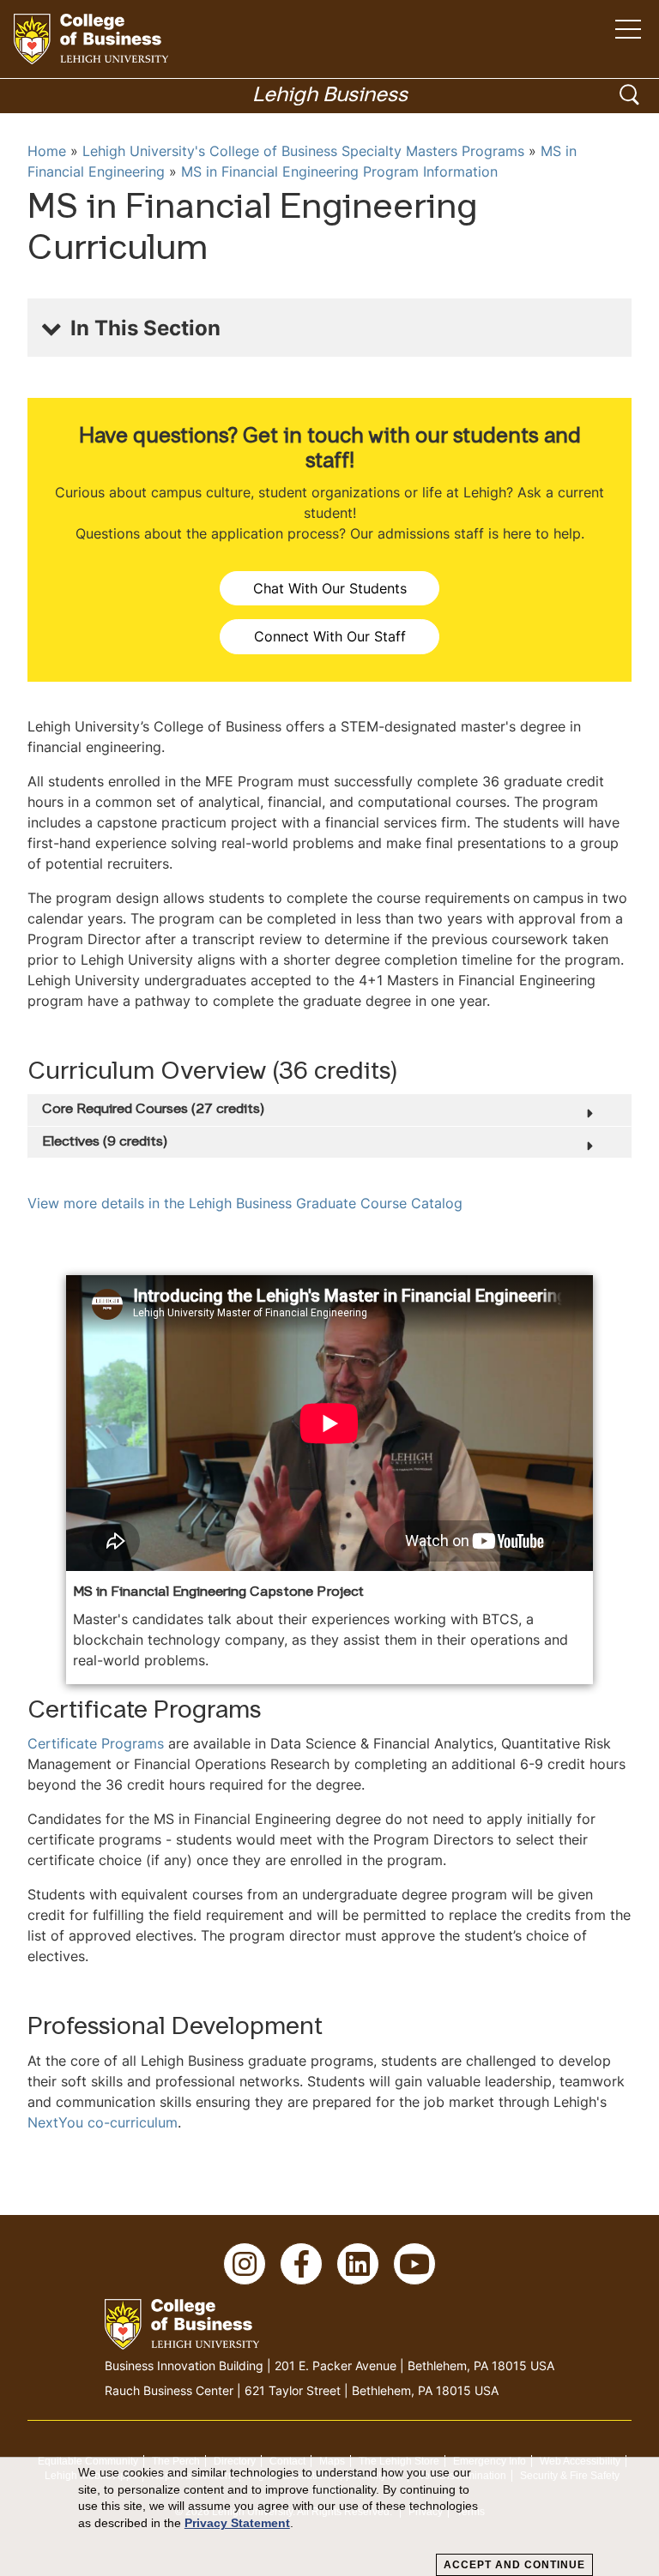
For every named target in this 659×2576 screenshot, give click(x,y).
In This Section (145, 328)
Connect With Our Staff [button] (330, 636)
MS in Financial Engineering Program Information (339, 172)
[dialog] (329, 2517)
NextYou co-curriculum (103, 2122)
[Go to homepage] (91, 39)
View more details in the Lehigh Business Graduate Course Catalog (245, 1203)
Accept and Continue (514, 2565)
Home (47, 151)
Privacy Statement (237, 2523)
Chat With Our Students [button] (330, 588)
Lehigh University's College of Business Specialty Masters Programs (303, 151)
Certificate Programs (96, 1743)
